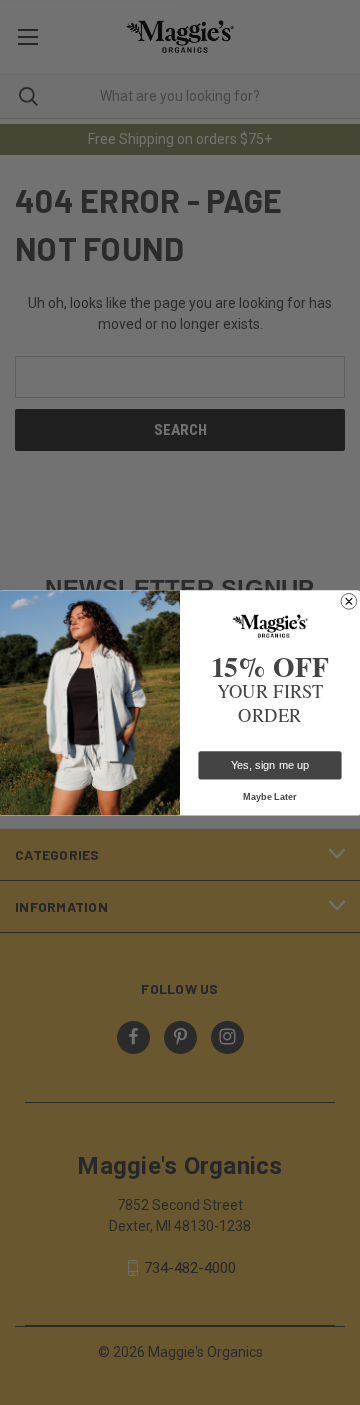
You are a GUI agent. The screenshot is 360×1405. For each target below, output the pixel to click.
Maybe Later (270, 796)
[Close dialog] (349, 601)
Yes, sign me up (270, 765)
